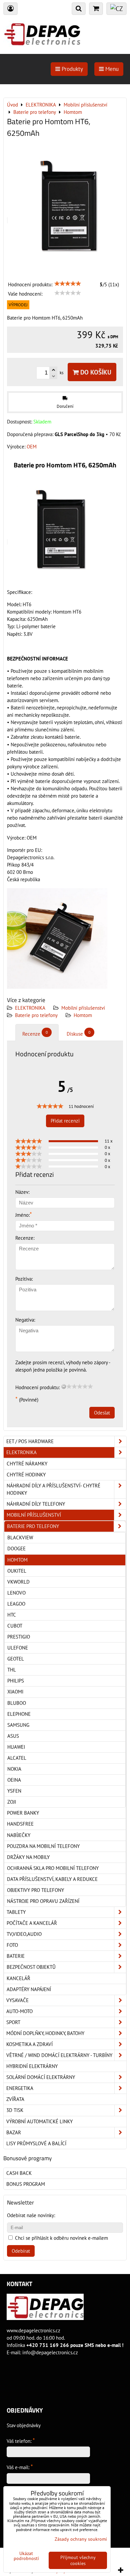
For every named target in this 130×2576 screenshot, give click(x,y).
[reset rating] (64, 1387)
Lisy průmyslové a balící (36, 2143)
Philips (16, 1681)
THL (12, 1670)
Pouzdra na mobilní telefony (43, 1846)
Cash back (19, 2173)
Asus (13, 1736)
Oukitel (17, 1571)
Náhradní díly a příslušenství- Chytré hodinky (53, 1489)
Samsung (18, 1725)
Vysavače (17, 2000)
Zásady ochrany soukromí (81, 2539)
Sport (13, 2022)
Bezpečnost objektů (31, 1967)
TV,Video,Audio (24, 1934)
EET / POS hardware (30, 1441)
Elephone (19, 1714)
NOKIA (14, 1769)
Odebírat (21, 2251)
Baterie (16, 1956)
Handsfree (20, 1824)
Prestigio (19, 1637)
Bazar (14, 2132)
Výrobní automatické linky (39, 2121)
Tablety (16, 1912)
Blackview (20, 1538)
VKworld (18, 1582)
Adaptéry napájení (29, 1989)
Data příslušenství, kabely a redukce (52, 1879)
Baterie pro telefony (36, 1015)
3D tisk (15, 2110)
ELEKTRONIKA (30, 1008)
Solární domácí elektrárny (41, 2077)
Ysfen (14, 1791)
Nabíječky (19, 1835)
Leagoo (16, 1604)
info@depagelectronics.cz (50, 2352)
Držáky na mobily (28, 1857)
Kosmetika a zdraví (29, 2044)
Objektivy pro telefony (35, 1890)
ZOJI (12, 1802)
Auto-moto (19, 2011)
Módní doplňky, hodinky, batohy (45, 2033)
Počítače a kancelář (32, 1923)
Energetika (20, 2088)
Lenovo (16, 1593)
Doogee (16, 1548)
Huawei (16, 1747)
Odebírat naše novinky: (31, 2215)
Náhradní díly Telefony (36, 1504)
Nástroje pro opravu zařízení (43, 1901)
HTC (12, 1615)
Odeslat (102, 1413)
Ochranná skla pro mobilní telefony (53, 1868)
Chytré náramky (27, 1464)
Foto (12, 1945)
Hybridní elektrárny (32, 2066)
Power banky (23, 1813)
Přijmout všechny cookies (78, 2560)
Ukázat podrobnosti (26, 2556)
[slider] (68, 284)
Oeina (14, 1780)
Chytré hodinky (26, 1475)
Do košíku (95, 372)
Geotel (16, 1659)
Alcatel (17, 1758)
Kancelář (18, 1978)
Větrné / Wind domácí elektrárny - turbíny (59, 2055)
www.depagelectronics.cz (33, 2330)
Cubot (15, 1626)
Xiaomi (15, 1692)
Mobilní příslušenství (83, 1008)
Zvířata (15, 2099)
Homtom (83, 1015)
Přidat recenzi (65, 1121)
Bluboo (17, 1703)
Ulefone (18, 1648)
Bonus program (26, 2184)
